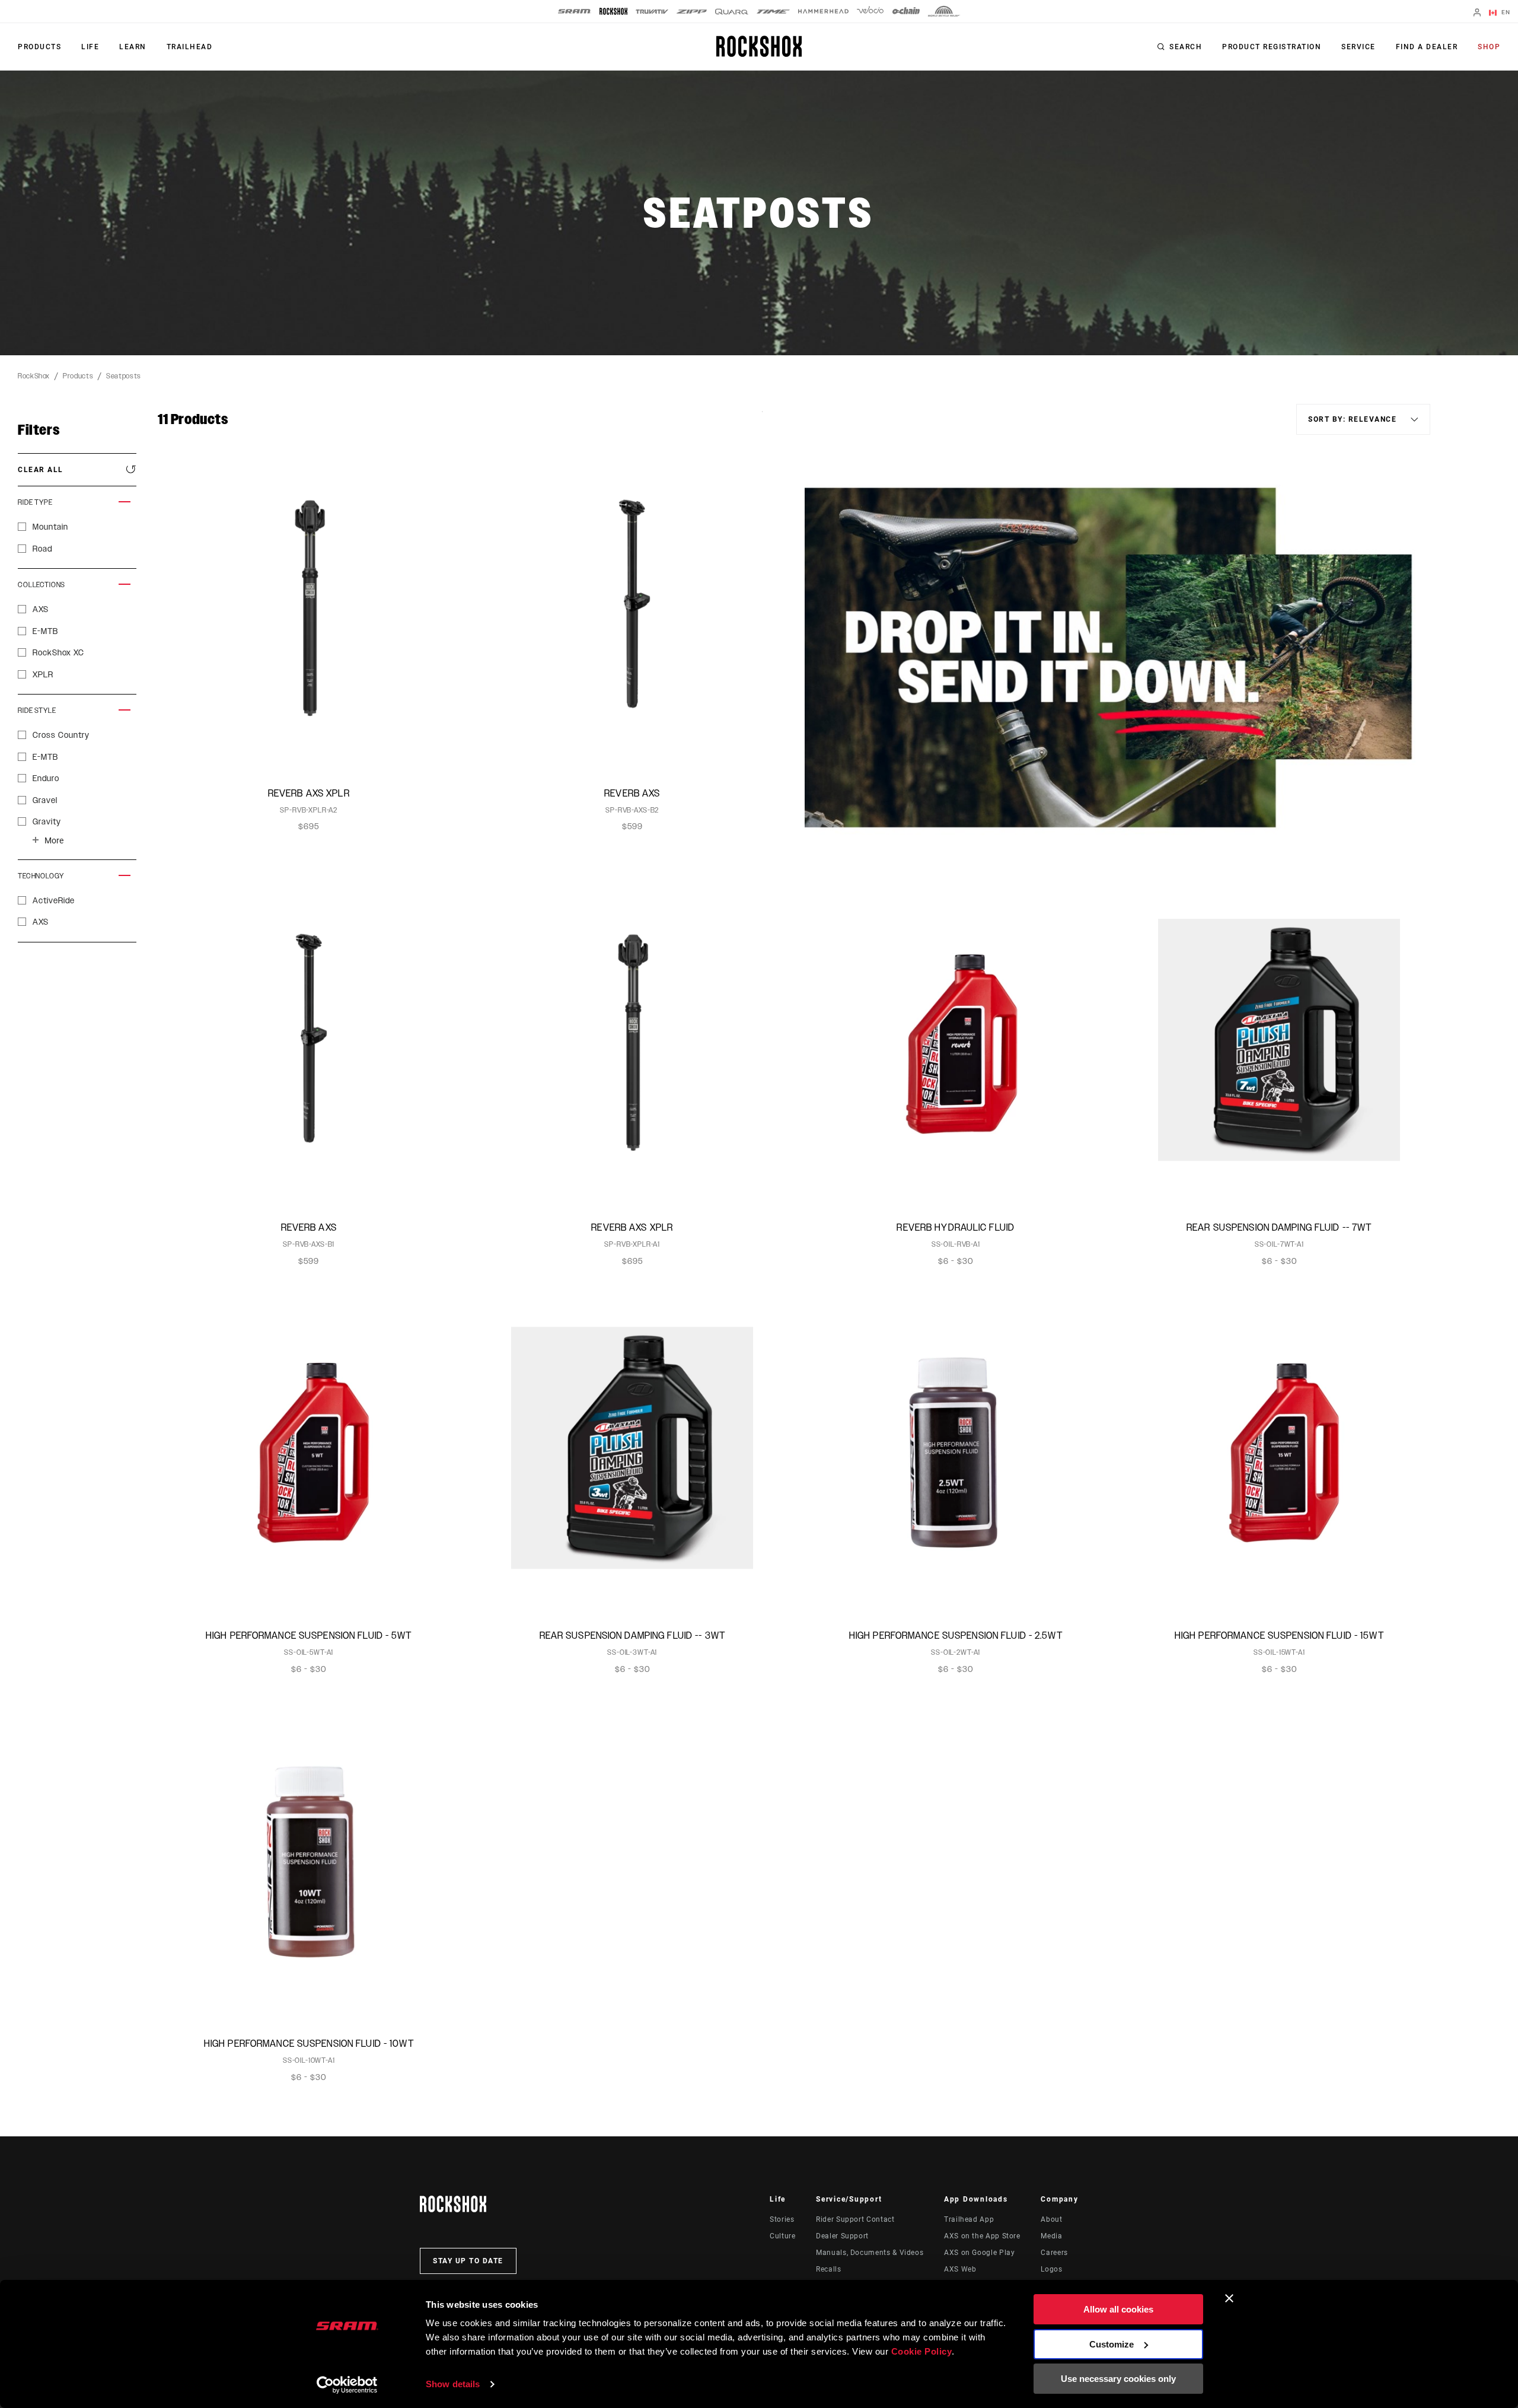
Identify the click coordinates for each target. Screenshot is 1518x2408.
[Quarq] (732, 12)
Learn (133, 47)
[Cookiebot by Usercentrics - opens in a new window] (347, 2385)
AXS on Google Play (980, 2253)
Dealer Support (842, 2236)
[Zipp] (692, 12)
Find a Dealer (1427, 47)
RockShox (34, 376)
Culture (782, 2236)
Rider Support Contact (855, 2219)
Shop (1489, 47)
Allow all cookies (1118, 2309)
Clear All (41, 470)
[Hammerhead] (823, 11)
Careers (1054, 2253)
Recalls (828, 2269)
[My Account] (1477, 13)
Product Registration (1272, 47)
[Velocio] (870, 11)
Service (1358, 47)
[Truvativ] (652, 12)
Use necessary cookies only (1118, 2379)
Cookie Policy (922, 2351)
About (1051, 2219)
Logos (1051, 2269)
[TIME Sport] (773, 12)
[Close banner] (1229, 2298)
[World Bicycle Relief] (944, 11)
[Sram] (575, 11)
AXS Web (960, 2269)
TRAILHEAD (190, 47)
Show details (453, 2384)
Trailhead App (969, 2219)
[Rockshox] (613, 11)
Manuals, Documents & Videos (870, 2253)
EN (1505, 12)
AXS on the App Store (982, 2236)
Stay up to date (468, 2261)
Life (90, 47)
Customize (1112, 2344)
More (54, 840)
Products (39, 47)
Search (1186, 47)
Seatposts (124, 376)
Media (1051, 2236)
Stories (782, 2219)
